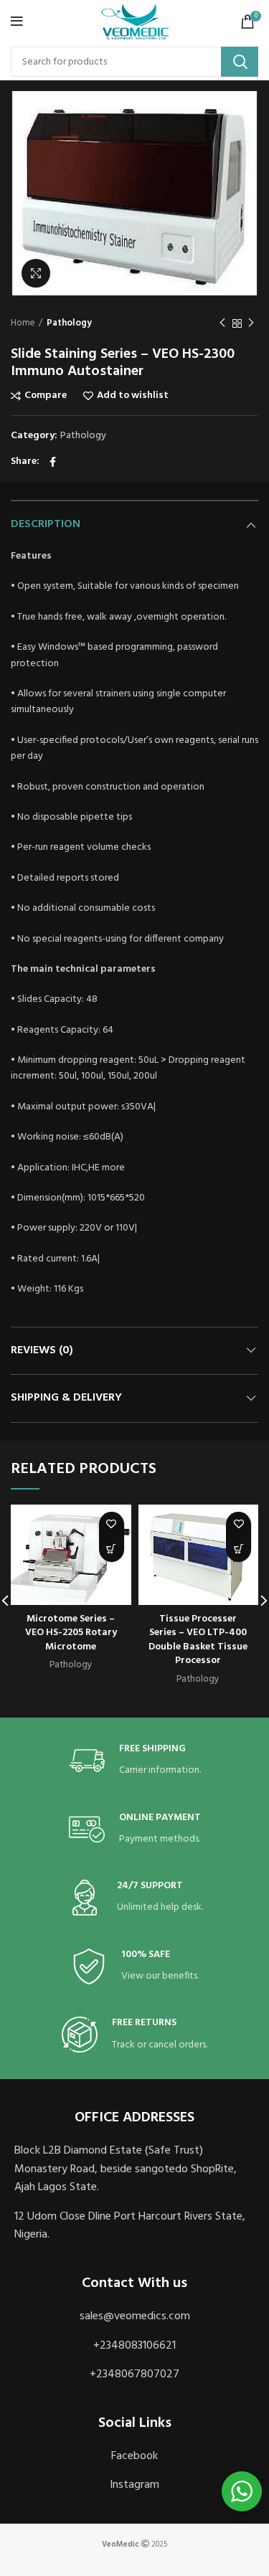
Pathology (69, 323)
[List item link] (134, 2317)
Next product (251, 323)
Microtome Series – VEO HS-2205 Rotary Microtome (71, 1633)
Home (23, 323)
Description (46, 524)
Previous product (222, 323)
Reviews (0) (42, 1350)
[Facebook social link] (53, 462)
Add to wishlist (133, 396)
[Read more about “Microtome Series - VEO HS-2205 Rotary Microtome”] (112, 1549)
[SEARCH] (240, 62)
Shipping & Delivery (66, 1398)
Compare (46, 396)
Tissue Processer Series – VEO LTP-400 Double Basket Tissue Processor (198, 1640)
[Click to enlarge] (36, 273)
